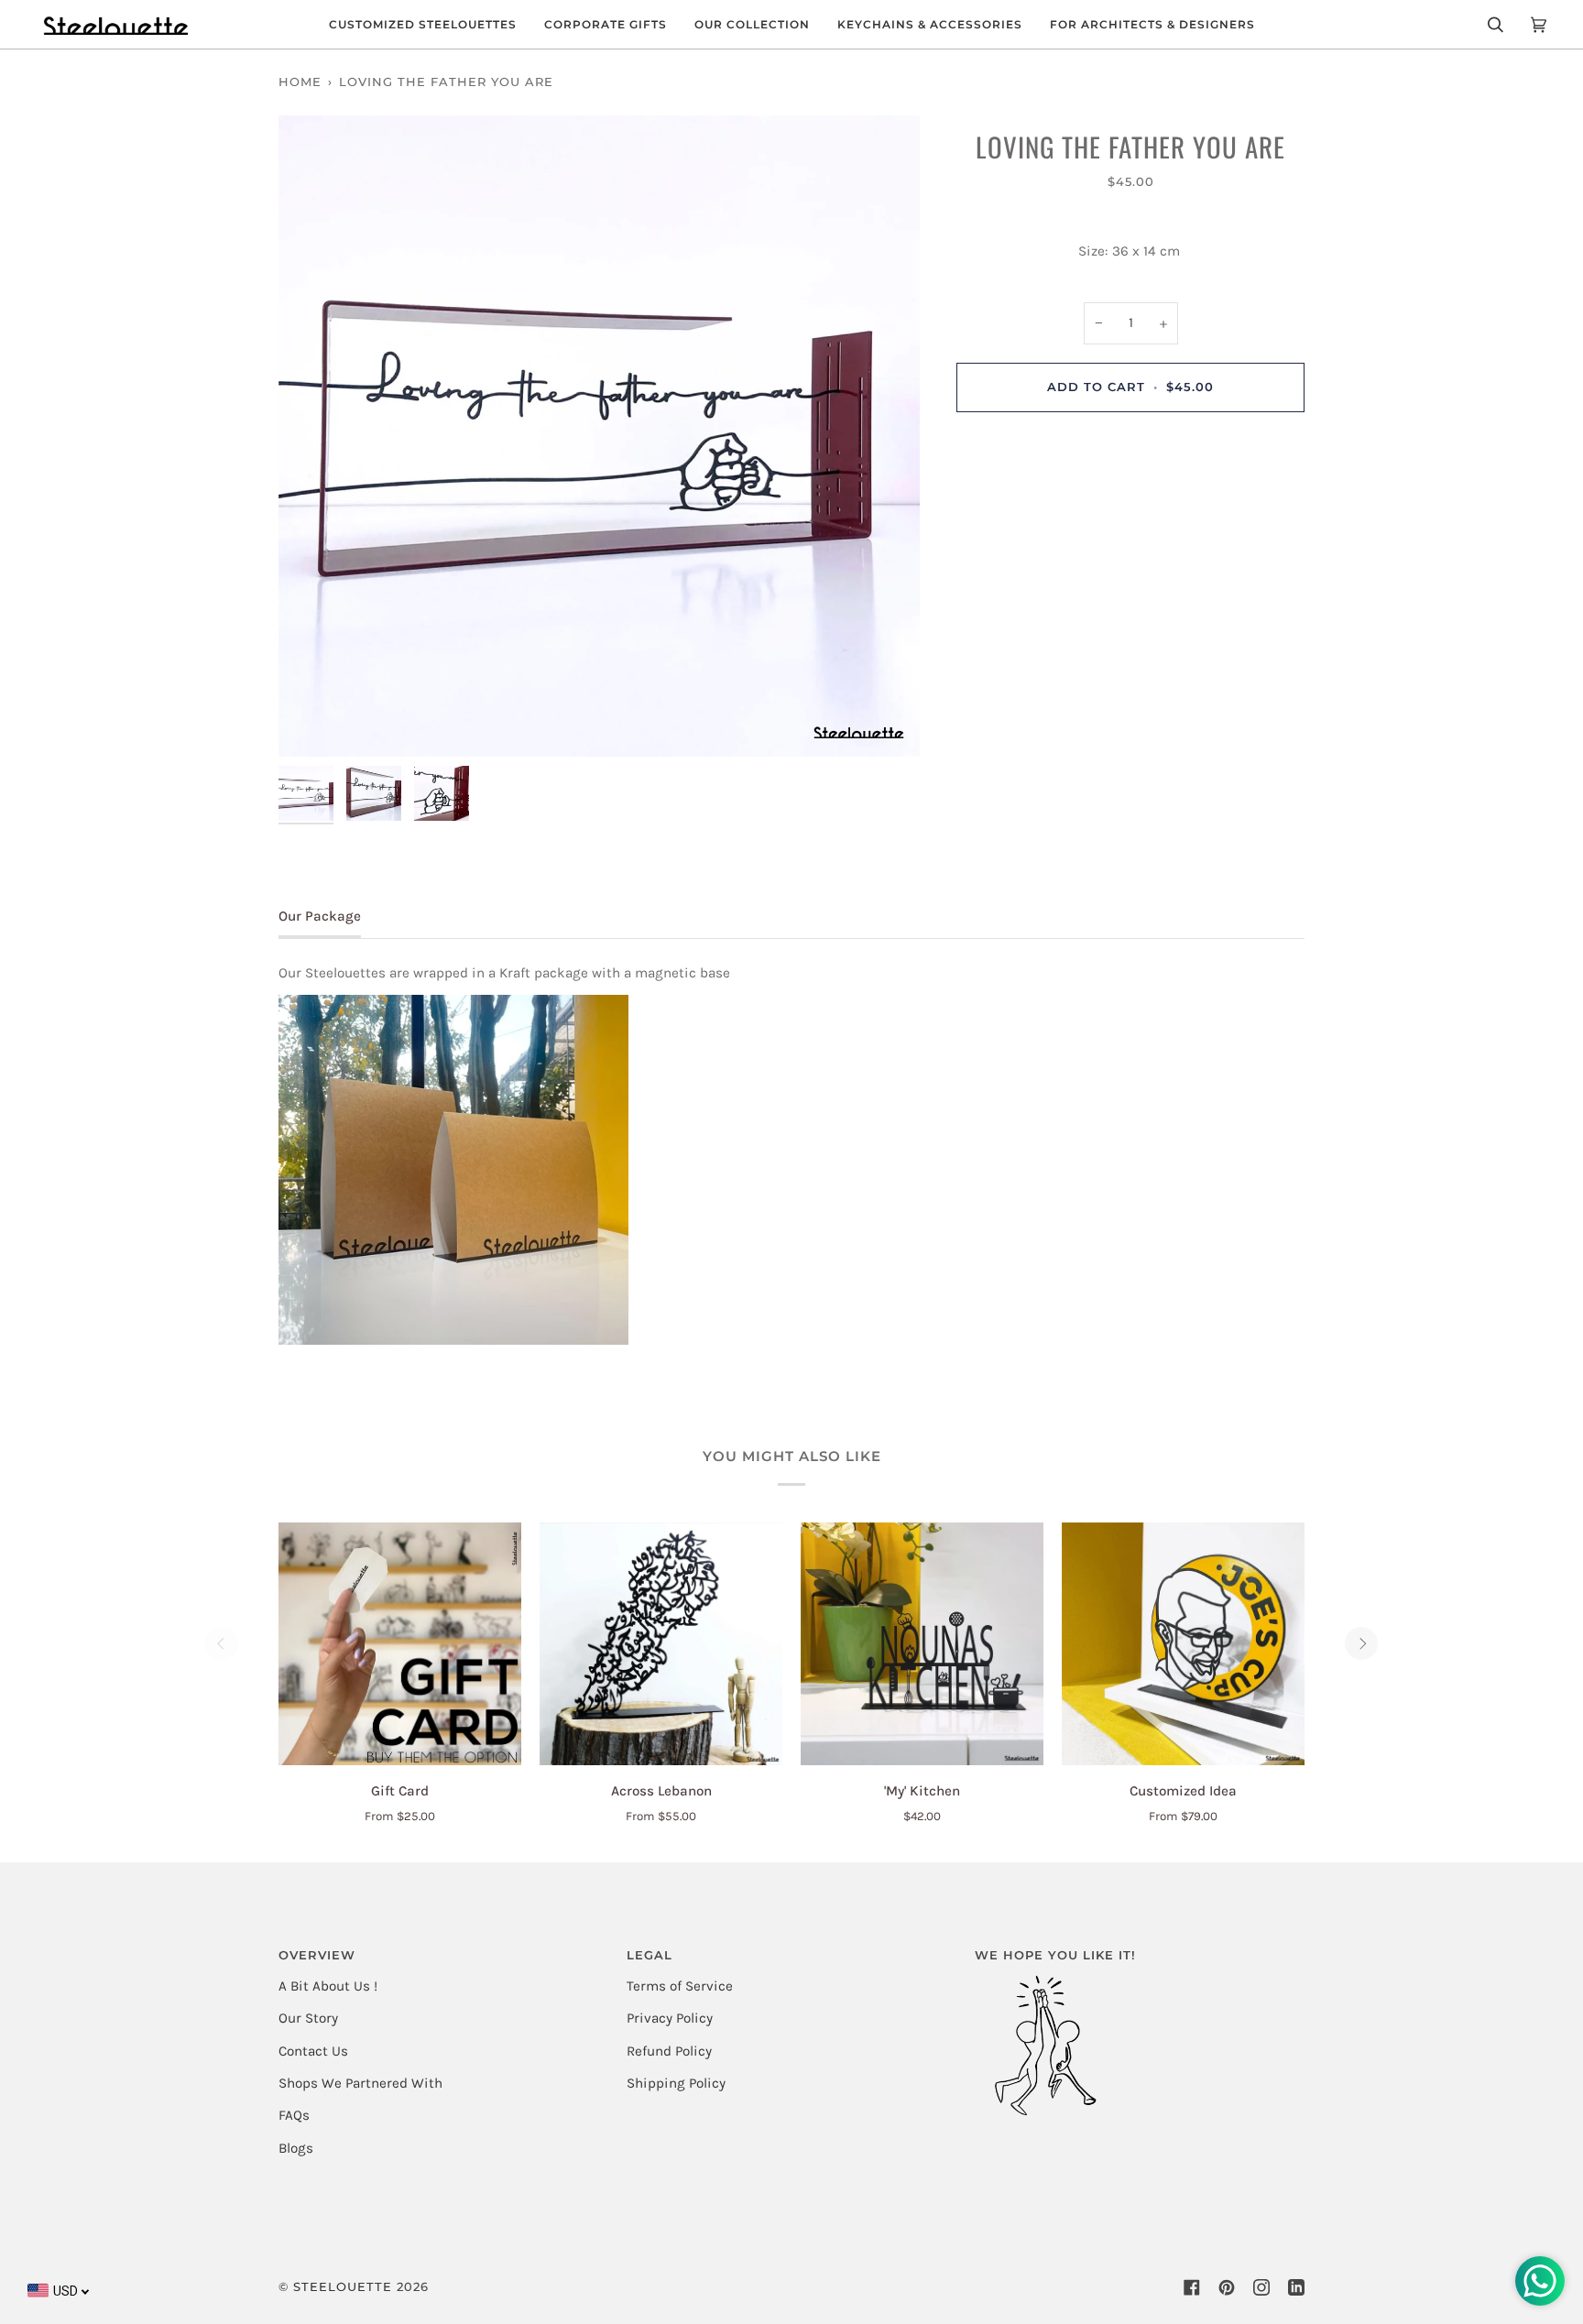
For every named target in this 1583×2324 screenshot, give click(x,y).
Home (300, 82)
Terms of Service (680, 1986)
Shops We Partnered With (360, 2083)
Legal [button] (650, 1955)
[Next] (1361, 1643)
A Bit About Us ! (328, 1986)
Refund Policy (669, 2051)
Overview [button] (317, 1955)
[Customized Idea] (1183, 1644)
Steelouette (343, 2287)
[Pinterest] (1227, 2287)
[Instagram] (1261, 2287)
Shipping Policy (676, 2083)
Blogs (296, 2148)
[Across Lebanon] (661, 1644)
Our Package (320, 916)
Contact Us (313, 2051)
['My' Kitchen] (922, 1644)
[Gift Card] (400, 1644)
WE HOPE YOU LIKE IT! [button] (1055, 1955)
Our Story (308, 2018)
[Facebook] (1192, 2287)
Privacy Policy (670, 2018)
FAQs (294, 2115)
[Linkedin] (1296, 2287)
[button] (423, 24)
